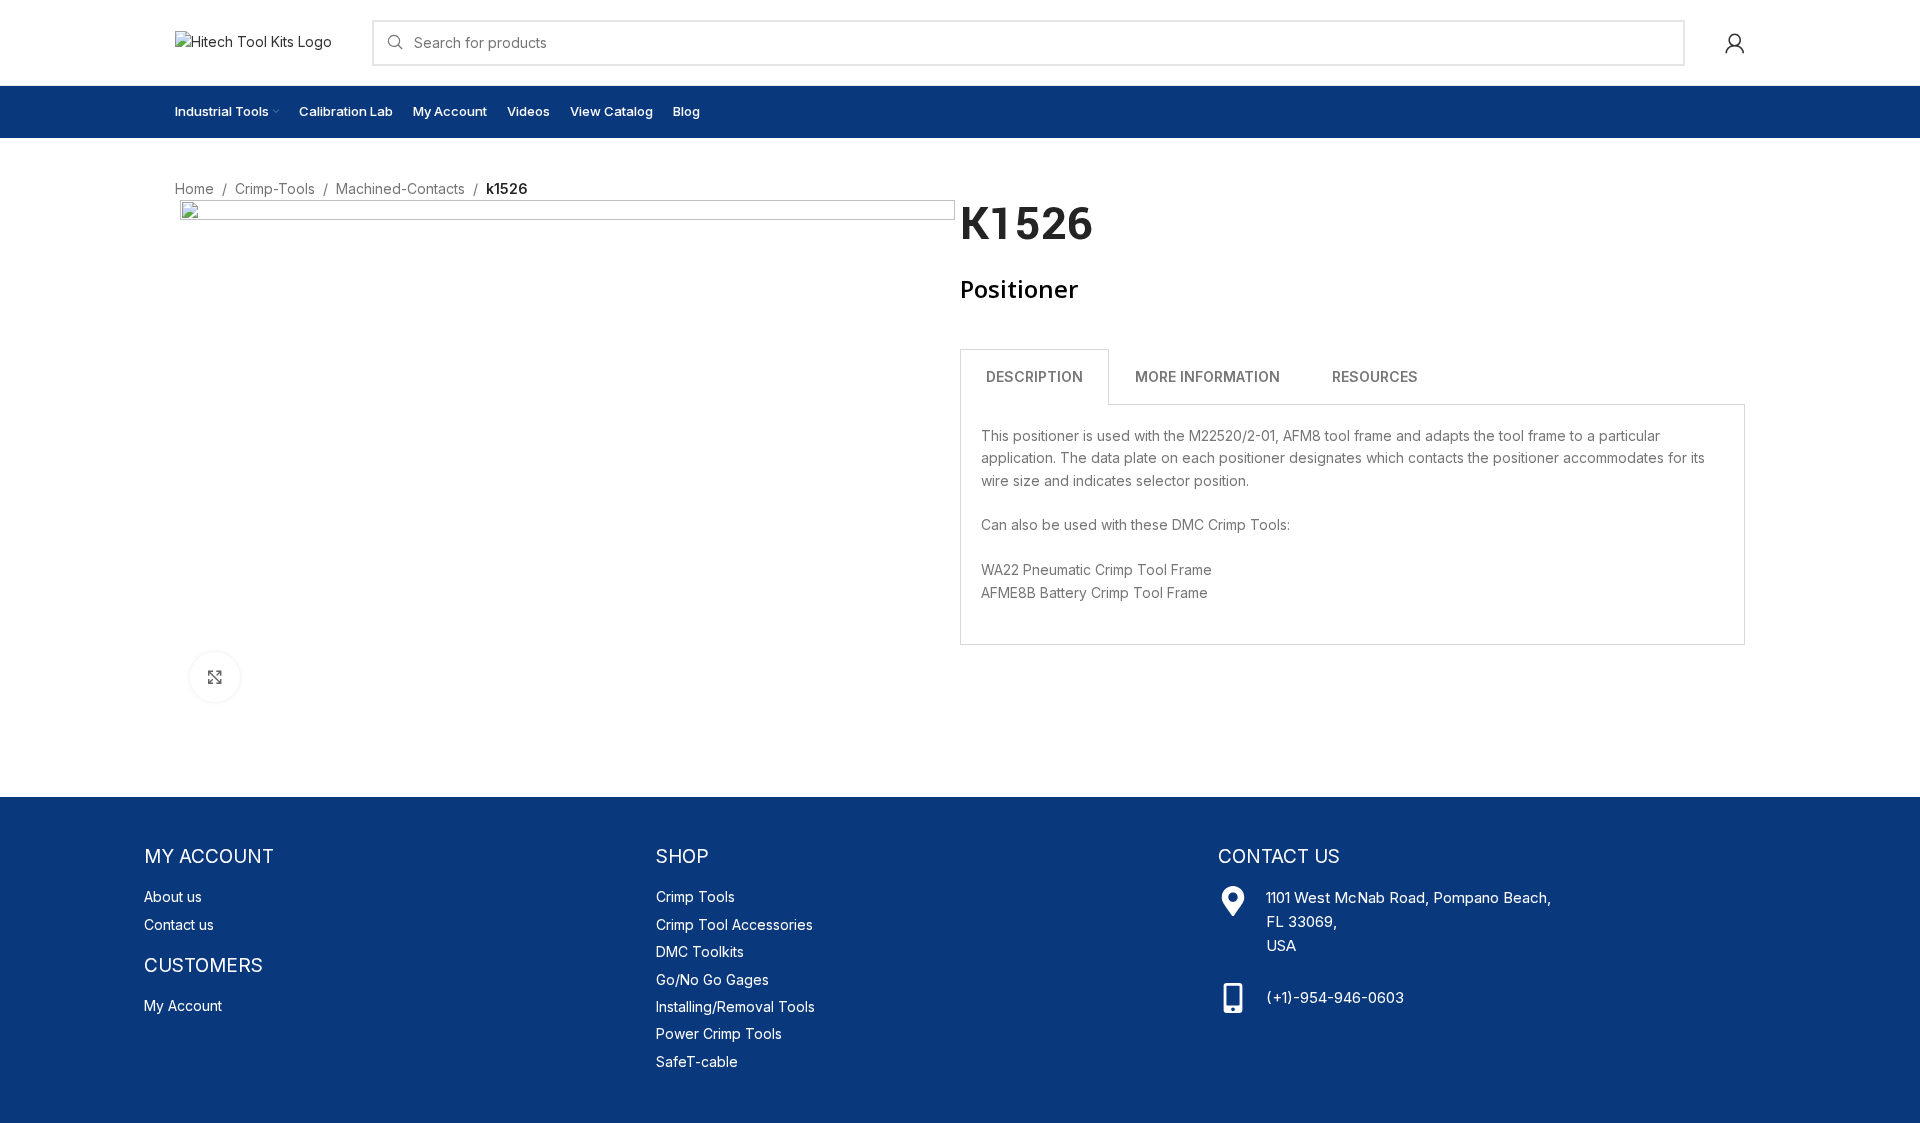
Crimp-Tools (275, 188)
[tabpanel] (1352, 525)
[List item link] (390, 897)
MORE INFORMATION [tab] (1207, 376)
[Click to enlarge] (215, 677)
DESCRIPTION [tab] (1034, 376)
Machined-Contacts (400, 188)
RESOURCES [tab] (1375, 376)
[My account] (1735, 43)
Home (194, 188)
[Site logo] (253, 40)
